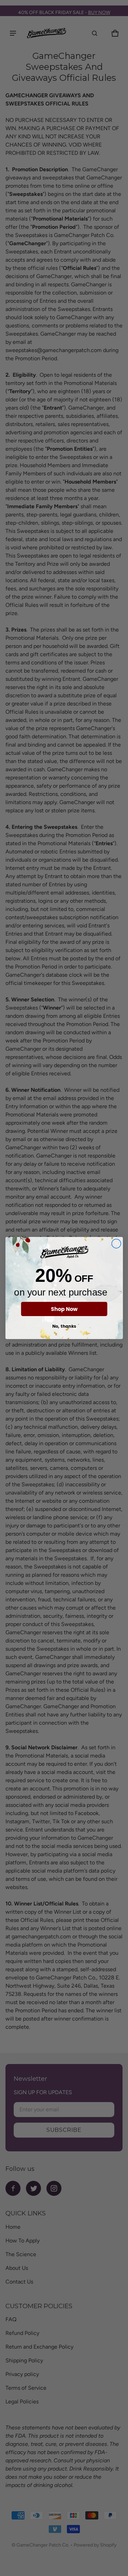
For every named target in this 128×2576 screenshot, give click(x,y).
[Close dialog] (116, 1244)
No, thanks (64, 1326)
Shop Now (64, 1309)
